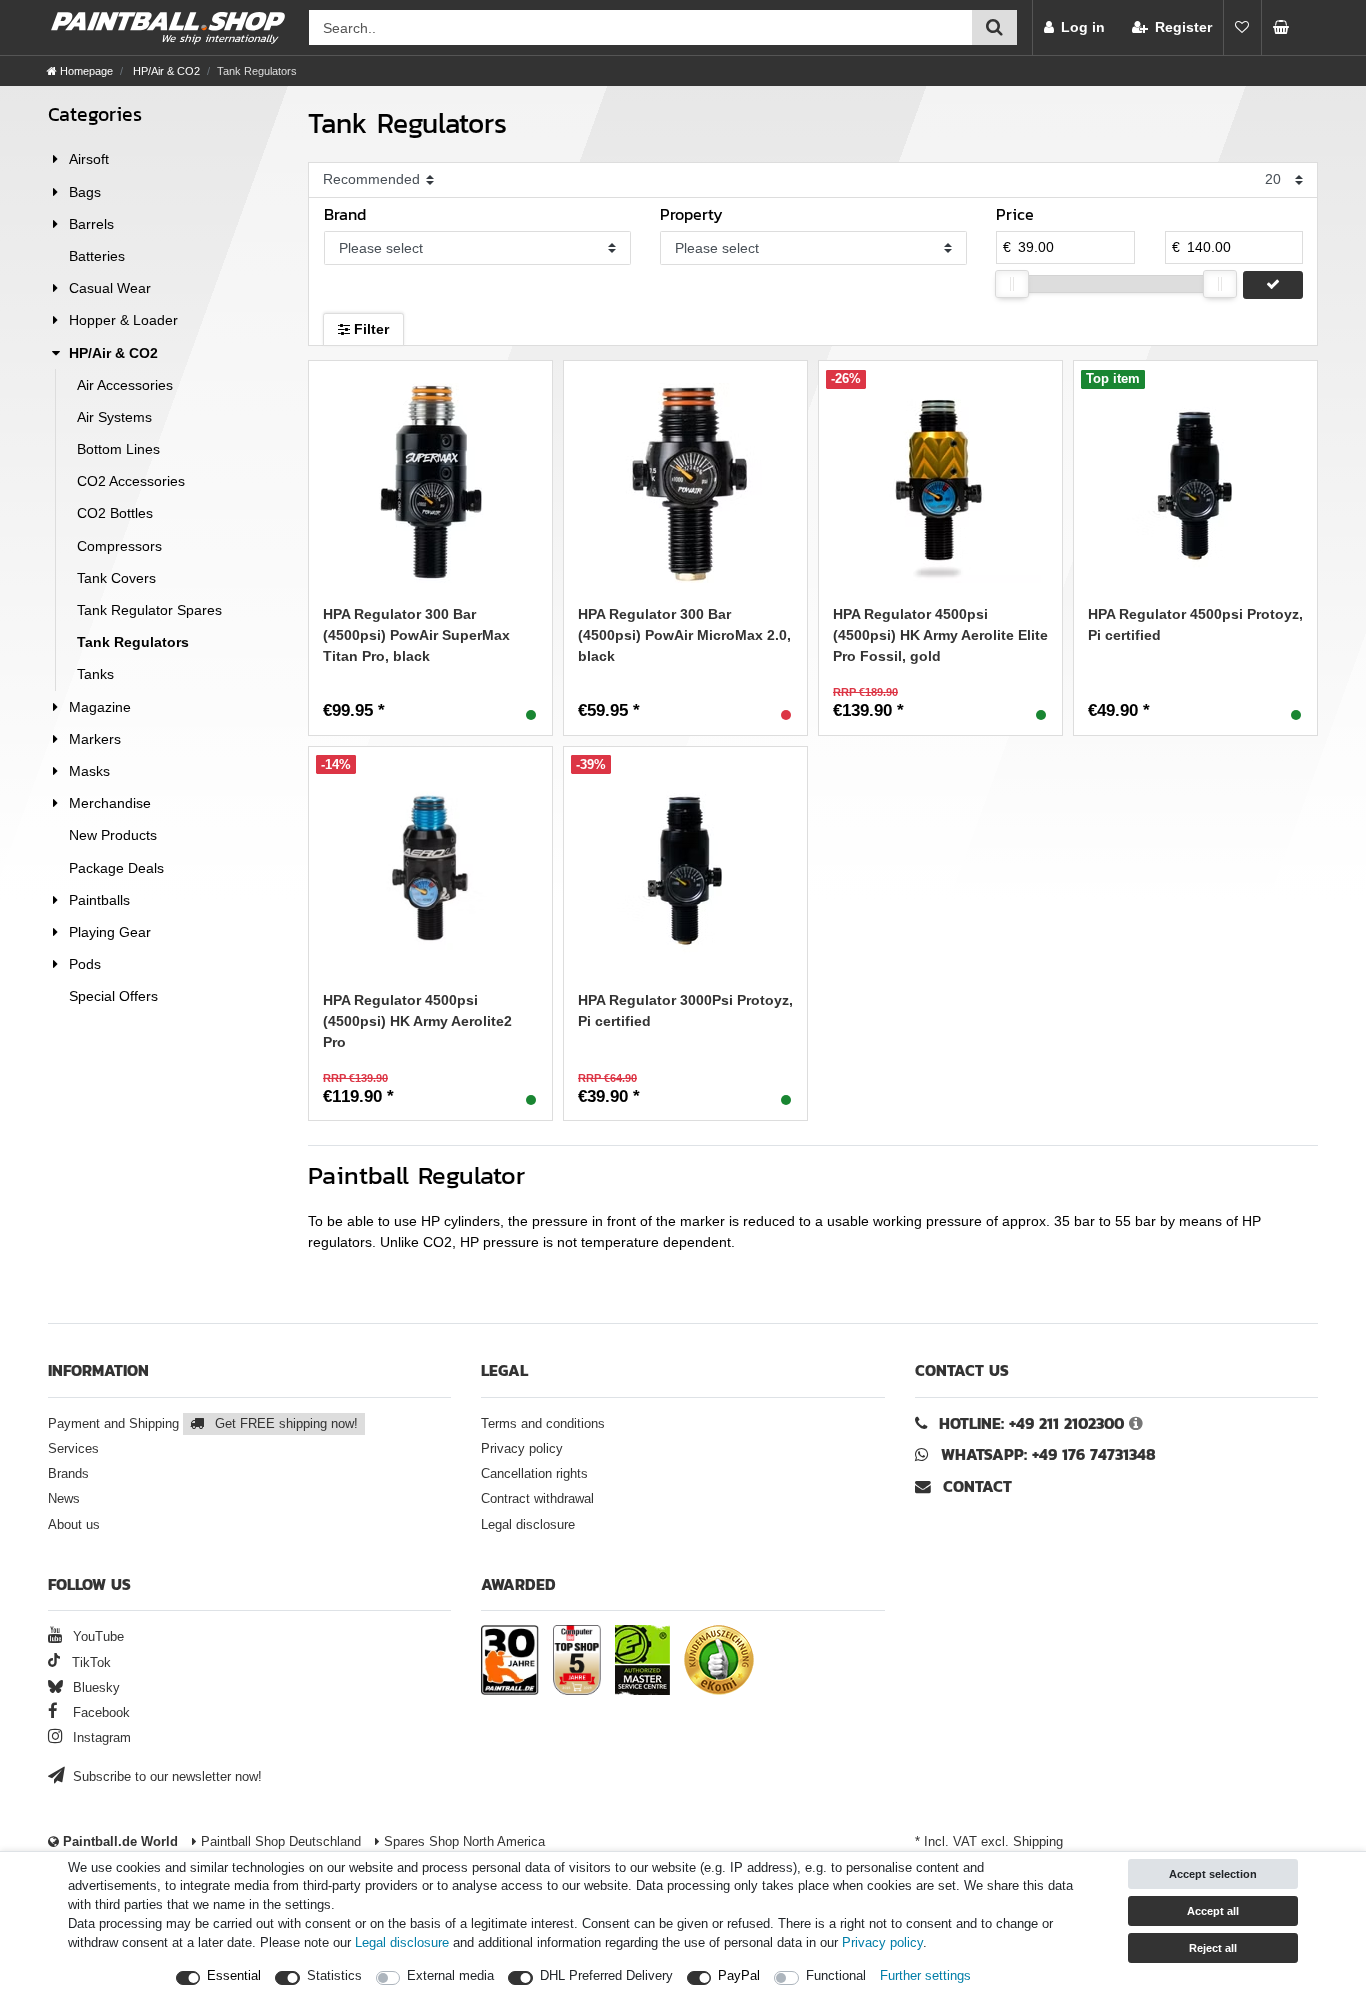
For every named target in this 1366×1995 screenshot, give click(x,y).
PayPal (739, 1976)
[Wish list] (1242, 27)
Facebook (99, 1713)
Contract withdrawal (537, 1499)
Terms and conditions (543, 1424)
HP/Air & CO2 (165, 71)
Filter (369, 329)
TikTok (89, 1663)
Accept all (1213, 1911)
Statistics (334, 1976)
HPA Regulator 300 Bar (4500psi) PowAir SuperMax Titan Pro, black (416, 635)
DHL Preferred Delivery (606, 1976)
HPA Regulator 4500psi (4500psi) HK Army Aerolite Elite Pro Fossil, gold (940, 635)
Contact (975, 1486)
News (64, 1499)
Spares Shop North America (462, 1842)
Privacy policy (522, 1449)
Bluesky (94, 1688)
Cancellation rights (534, 1474)
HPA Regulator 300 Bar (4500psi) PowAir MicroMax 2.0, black (684, 635)
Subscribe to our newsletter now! (165, 1777)
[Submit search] (994, 27)
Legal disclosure (528, 1525)
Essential (234, 1976)
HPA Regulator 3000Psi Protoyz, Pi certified (685, 1010)
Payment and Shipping (203, 1424)
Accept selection (1213, 1874)
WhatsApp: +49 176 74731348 (1048, 1454)
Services (73, 1449)
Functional (836, 1976)
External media (450, 1976)
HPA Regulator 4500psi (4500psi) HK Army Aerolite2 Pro (417, 1021)
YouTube (96, 1637)
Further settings (925, 1976)
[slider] (1012, 284)
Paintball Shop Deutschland (279, 1842)
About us (74, 1525)
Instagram (100, 1738)
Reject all (1213, 1948)
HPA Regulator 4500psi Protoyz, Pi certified (1195, 624)
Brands (68, 1474)
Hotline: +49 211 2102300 (1031, 1423)
